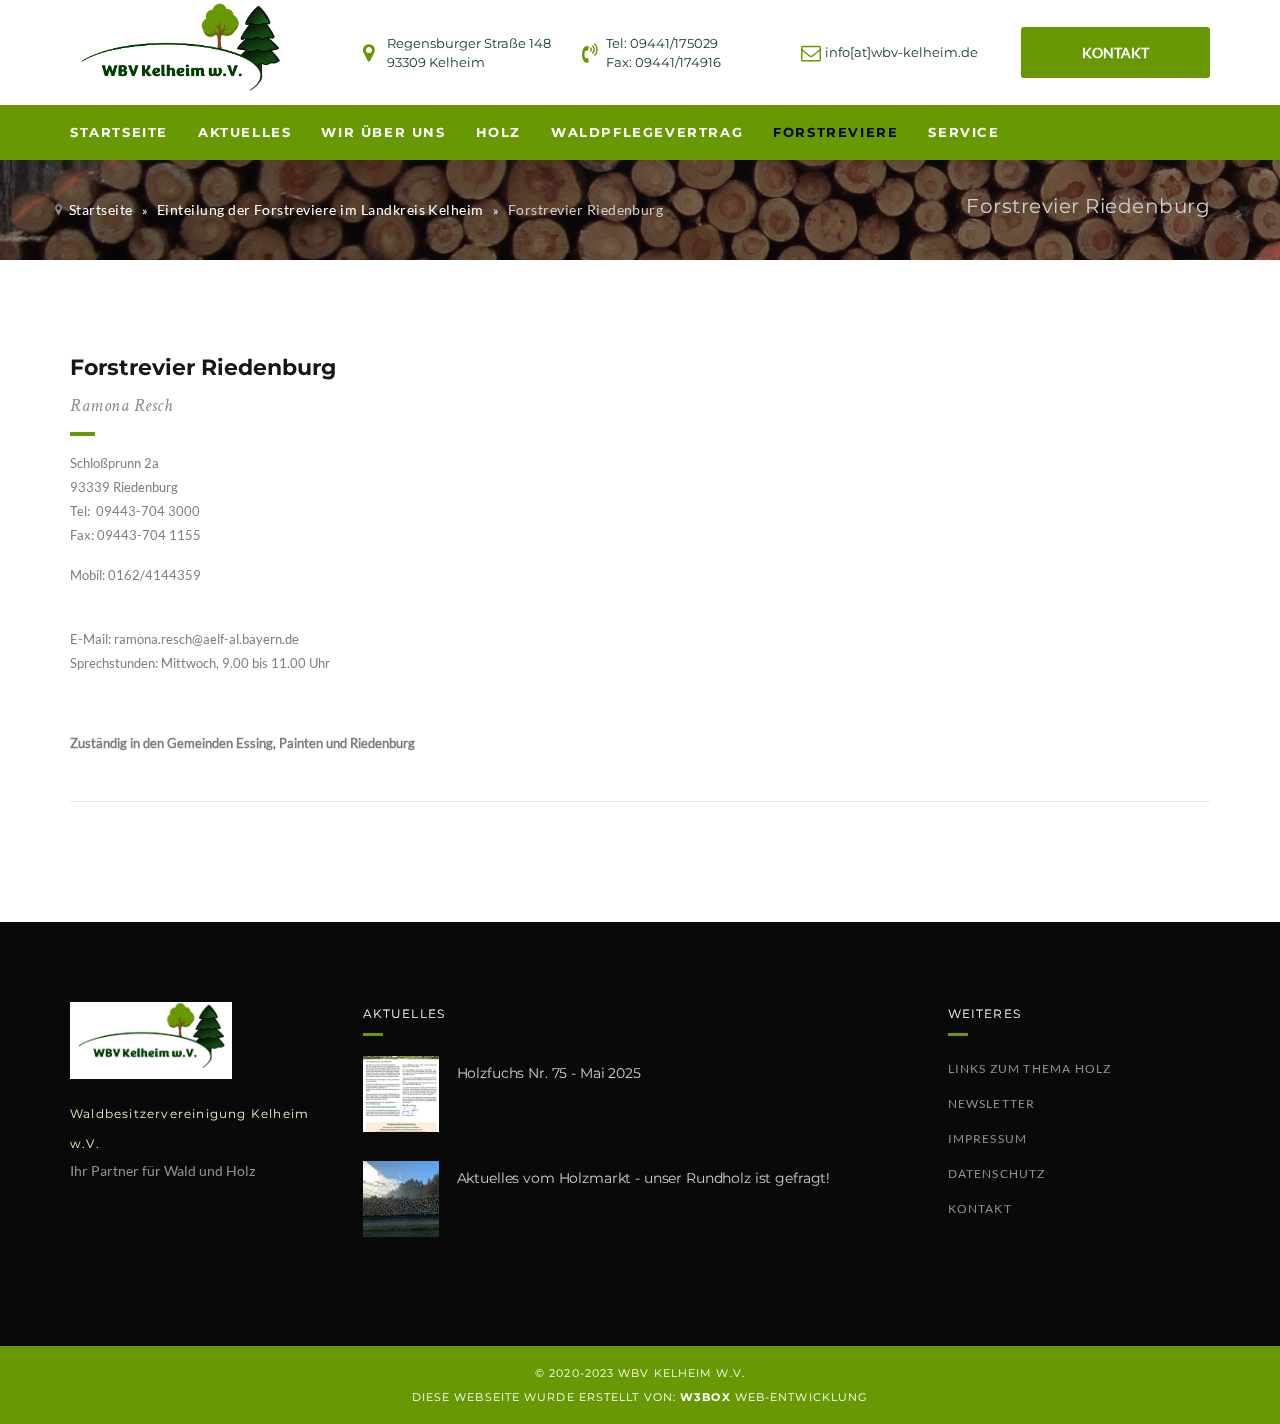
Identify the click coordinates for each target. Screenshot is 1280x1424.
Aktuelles (244, 132)
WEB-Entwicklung (774, 1397)
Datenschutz (997, 1173)
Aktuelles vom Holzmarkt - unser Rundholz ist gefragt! (644, 1178)
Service (963, 132)
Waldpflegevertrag (647, 132)
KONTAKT (1115, 52)
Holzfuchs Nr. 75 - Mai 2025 (549, 1073)
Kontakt (980, 1208)
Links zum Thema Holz (1030, 1068)
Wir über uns (383, 132)
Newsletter (992, 1103)
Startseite (119, 132)
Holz (498, 132)
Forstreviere (835, 132)
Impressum (988, 1138)
